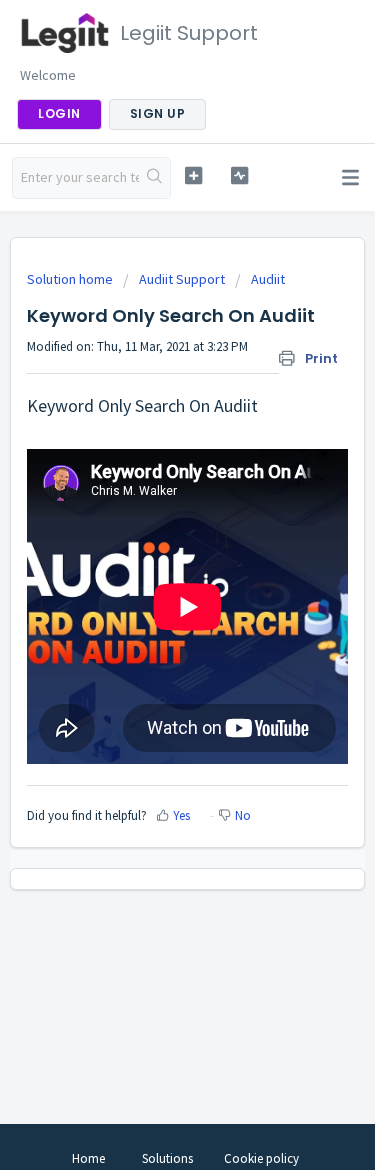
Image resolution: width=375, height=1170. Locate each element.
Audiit (268, 279)
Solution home (71, 279)
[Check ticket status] (239, 175)
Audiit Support (182, 279)
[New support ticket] (193, 175)
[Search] (154, 178)
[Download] (151, 573)
